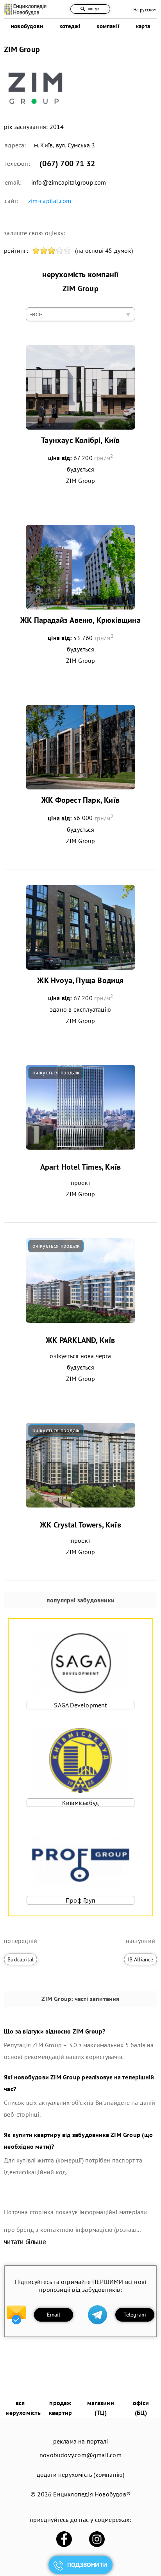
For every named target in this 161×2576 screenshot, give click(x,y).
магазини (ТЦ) (101, 2408)
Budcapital (21, 1959)
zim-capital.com (50, 201)
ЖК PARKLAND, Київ (80, 1340)
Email (54, 2315)
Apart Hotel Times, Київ (81, 1167)
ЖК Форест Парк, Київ (80, 800)
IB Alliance (140, 1959)
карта (143, 26)
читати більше (25, 2242)
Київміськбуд (80, 1803)
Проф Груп (80, 1900)
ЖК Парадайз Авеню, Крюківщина (80, 620)
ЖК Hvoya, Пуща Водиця (80, 980)
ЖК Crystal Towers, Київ (80, 1525)
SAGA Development (80, 1705)
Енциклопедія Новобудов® (92, 2494)
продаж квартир (60, 2408)
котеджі (70, 26)
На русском (145, 10)
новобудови (27, 26)
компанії (108, 26)
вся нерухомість (23, 2408)
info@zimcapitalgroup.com (69, 182)
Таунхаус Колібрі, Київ (80, 440)
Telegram (135, 2315)
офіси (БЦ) (141, 2408)
